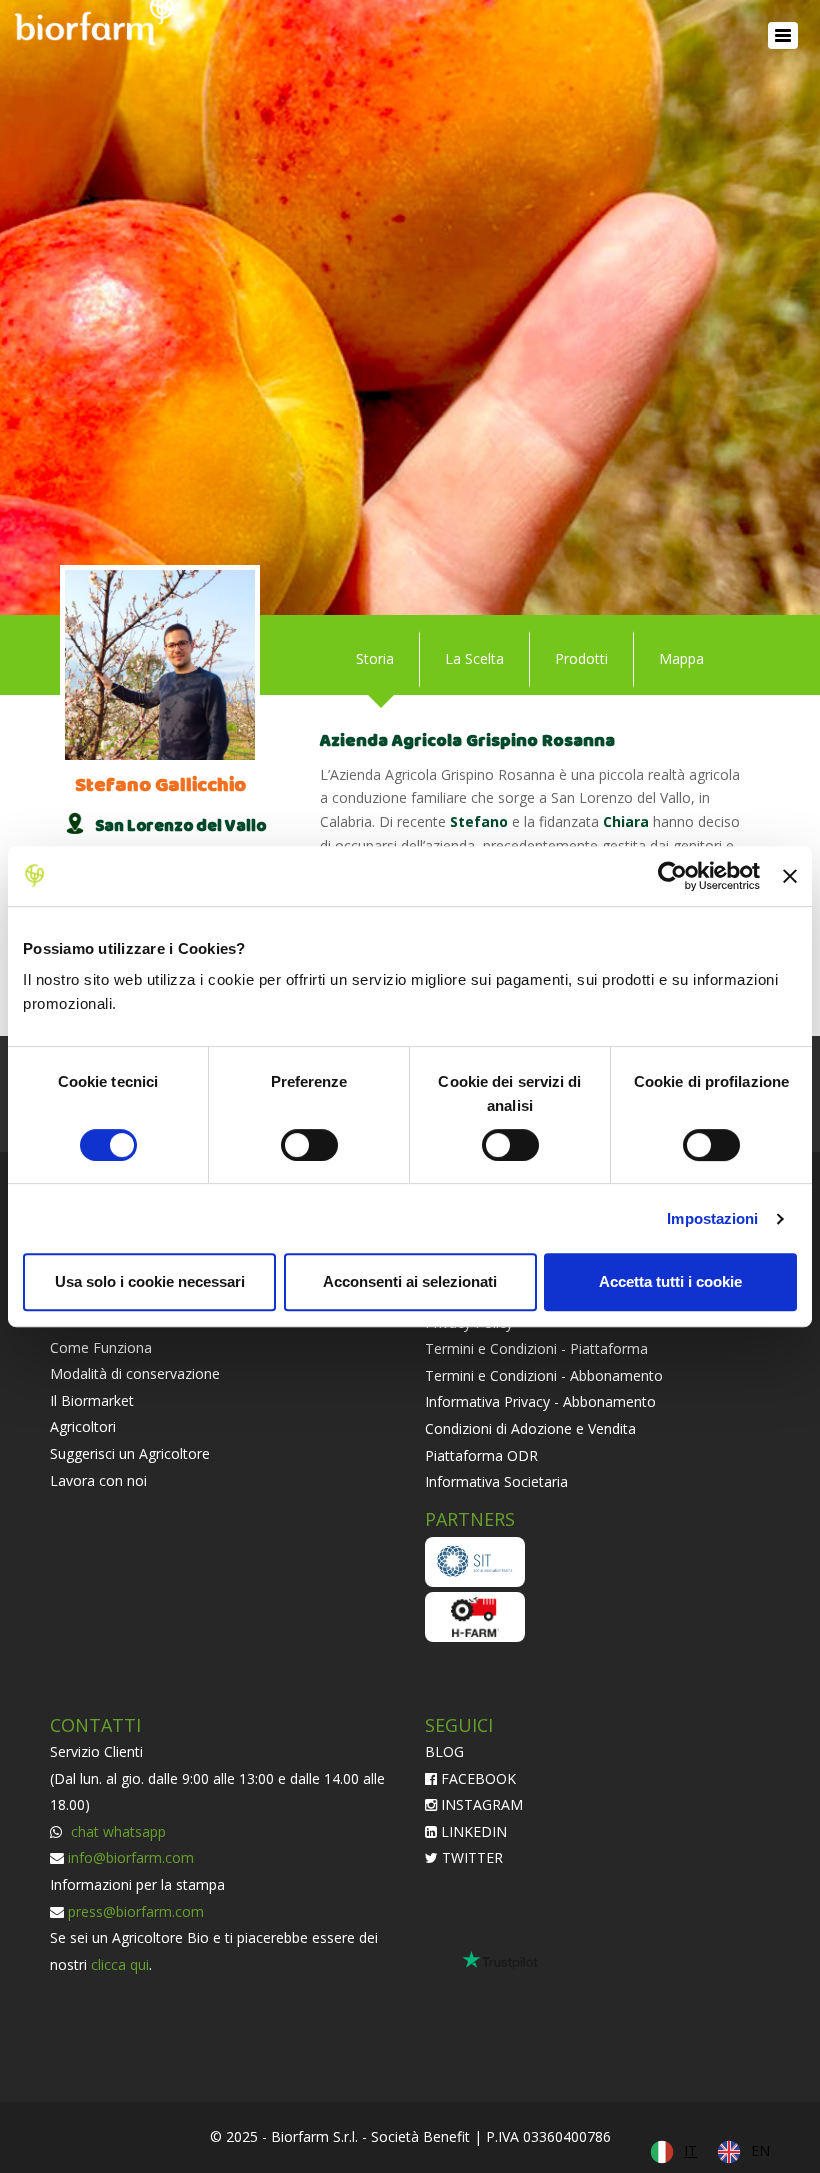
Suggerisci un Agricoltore (130, 1453)
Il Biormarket (92, 1400)
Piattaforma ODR (481, 1455)
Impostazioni (712, 1218)
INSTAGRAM (480, 1804)
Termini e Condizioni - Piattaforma (536, 1348)
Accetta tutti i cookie (670, 1281)
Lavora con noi (98, 1480)
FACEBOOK (476, 1778)
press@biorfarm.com (136, 1911)
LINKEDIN (472, 1831)
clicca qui (120, 1964)
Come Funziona (101, 1347)
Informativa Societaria (496, 1481)
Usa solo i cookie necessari (150, 1281)
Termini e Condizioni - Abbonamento (544, 1375)
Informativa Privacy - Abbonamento (540, 1401)
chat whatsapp (116, 1831)
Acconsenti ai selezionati (410, 1281)
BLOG (444, 1751)
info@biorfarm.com (131, 1857)
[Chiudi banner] (790, 876)
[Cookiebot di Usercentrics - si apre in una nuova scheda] (672, 876)
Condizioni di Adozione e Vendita (530, 1428)
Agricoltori (83, 1426)
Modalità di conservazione (135, 1373)
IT (690, 2150)
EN (760, 2150)
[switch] (309, 1145)
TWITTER (470, 1857)
